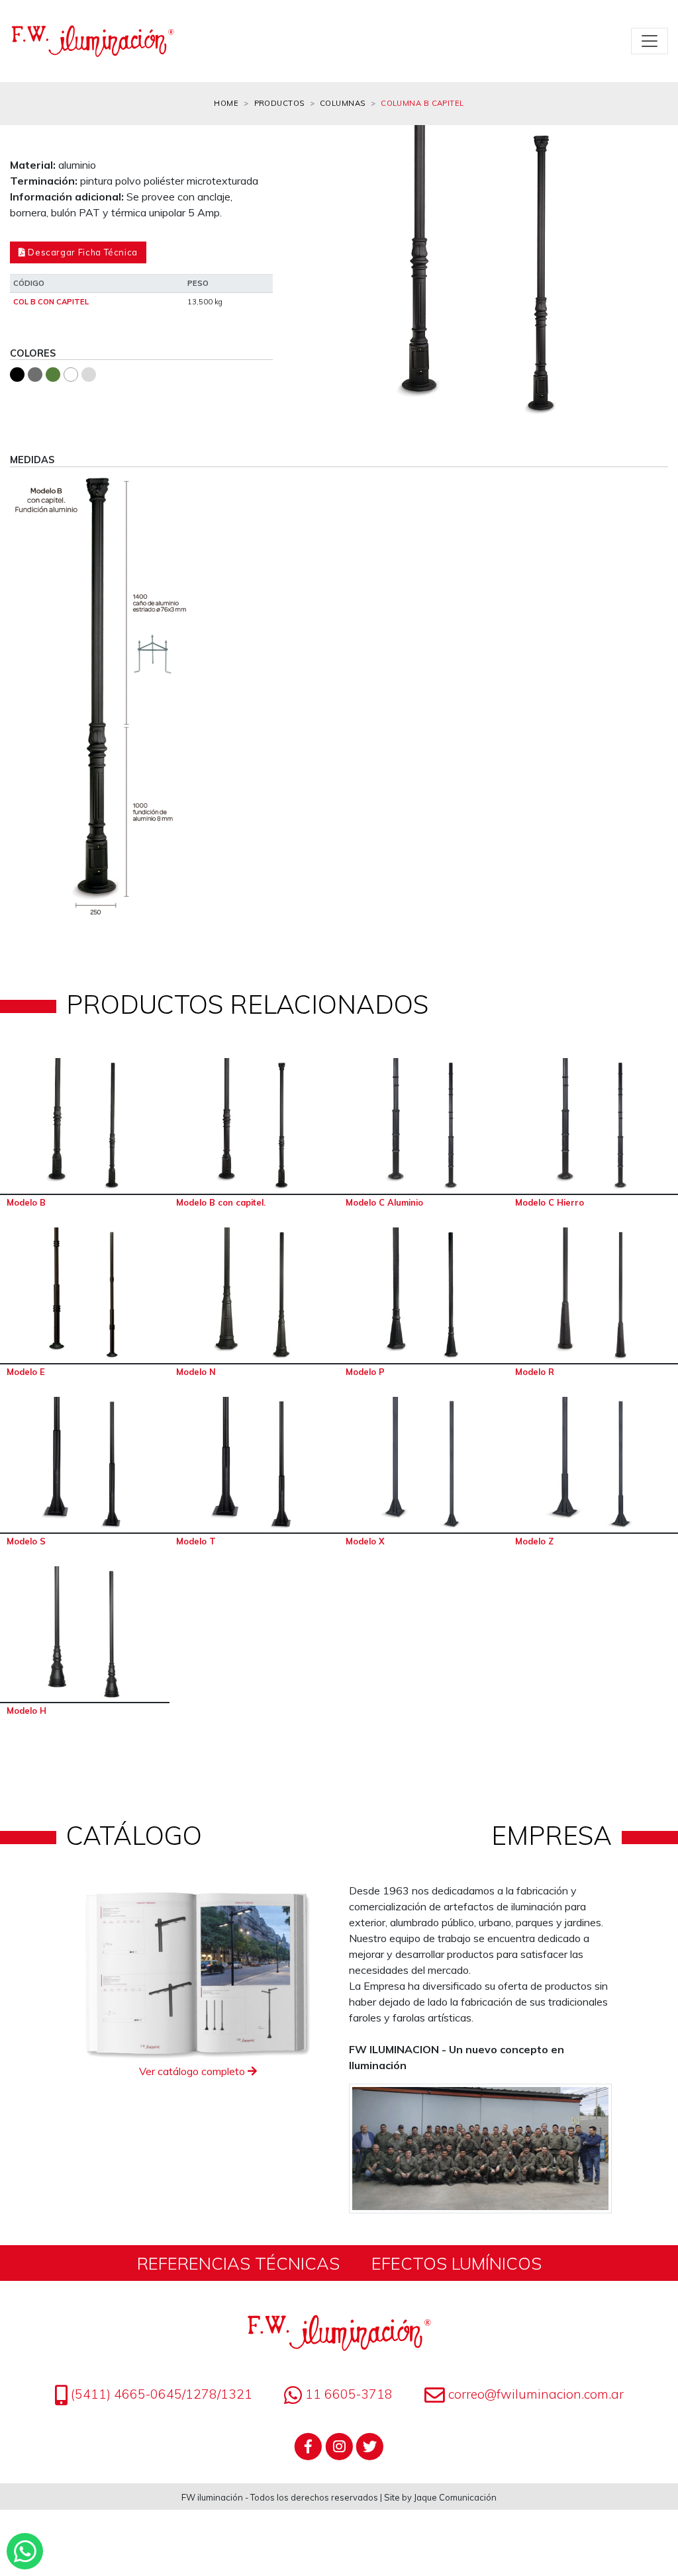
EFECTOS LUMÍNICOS (457, 2263)
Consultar (85, 1126)
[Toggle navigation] (650, 41)
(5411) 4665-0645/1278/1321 (160, 2394)
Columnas (343, 103)
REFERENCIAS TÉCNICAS (238, 2263)
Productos (279, 103)
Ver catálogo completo (193, 2071)
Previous (313, 281)
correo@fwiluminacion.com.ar (536, 2394)
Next (648, 281)
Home (226, 103)
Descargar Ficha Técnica (82, 252)
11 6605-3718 (347, 2394)
